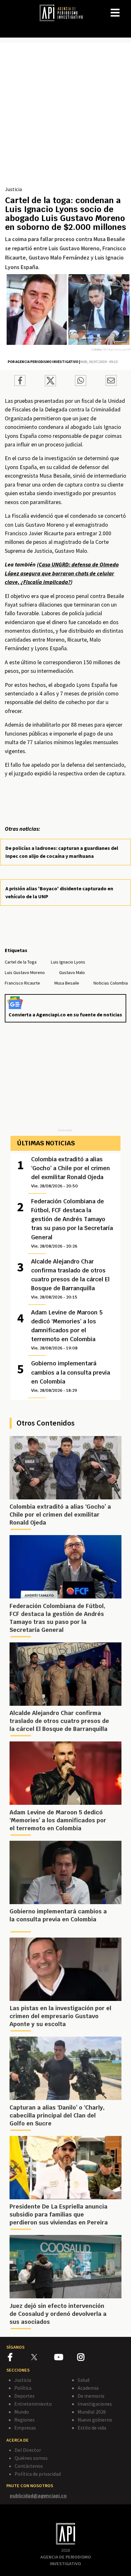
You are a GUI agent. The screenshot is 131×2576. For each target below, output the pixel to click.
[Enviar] (81, 381)
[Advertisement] (65, 117)
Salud (83, 2380)
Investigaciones (95, 2404)
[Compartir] (20, 381)
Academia (88, 2388)
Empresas (25, 2428)
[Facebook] (20, 2358)
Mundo (22, 2412)
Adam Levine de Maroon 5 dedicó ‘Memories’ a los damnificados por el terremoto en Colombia (67, 1330)
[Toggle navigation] (126, 8)
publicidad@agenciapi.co (38, 2495)
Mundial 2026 (92, 2412)
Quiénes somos (31, 2458)
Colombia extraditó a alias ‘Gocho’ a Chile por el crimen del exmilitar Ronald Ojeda (71, 1172)
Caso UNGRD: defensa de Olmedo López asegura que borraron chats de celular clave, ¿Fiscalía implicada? (62, 573)
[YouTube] (66, 2358)
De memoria (91, 2396)
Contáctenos (29, 2466)
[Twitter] (42, 2357)
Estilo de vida (92, 2428)
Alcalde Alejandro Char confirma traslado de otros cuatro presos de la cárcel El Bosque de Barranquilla (70, 1279)
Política (23, 2388)
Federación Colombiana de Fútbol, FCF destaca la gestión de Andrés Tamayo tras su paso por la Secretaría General (72, 1223)
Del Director (28, 2450)
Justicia (14, 189)
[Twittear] (50, 384)
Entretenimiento (33, 2404)
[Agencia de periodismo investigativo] (64, 12)
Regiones (24, 2420)
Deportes (24, 2396)
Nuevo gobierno (95, 2420)
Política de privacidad (38, 2474)
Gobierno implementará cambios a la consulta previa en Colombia (71, 1376)
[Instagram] (88, 2358)
